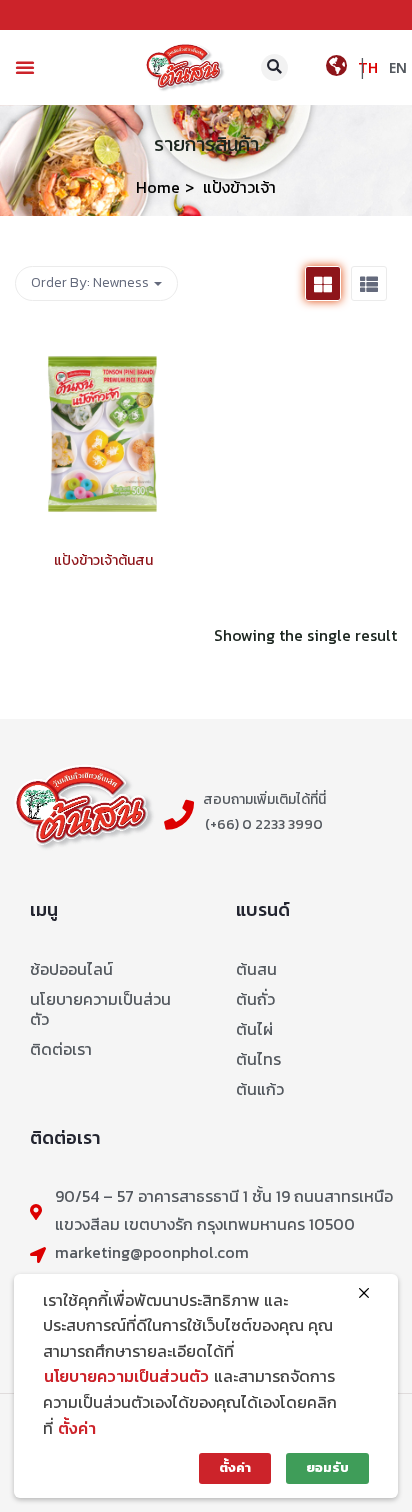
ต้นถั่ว (255, 999)
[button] (25, 67)
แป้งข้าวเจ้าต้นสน (103, 560)
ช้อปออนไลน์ (71, 969)
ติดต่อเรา (61, 1049)
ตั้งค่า (77, 1428)
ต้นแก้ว (260, 1089)
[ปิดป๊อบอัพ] (364, 1294)
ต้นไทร (258, 1059)
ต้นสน (256, 969)
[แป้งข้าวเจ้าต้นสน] (103, 343)
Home (158, 187)
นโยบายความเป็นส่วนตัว (100, 1009)
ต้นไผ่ (254, 1029)
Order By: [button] (90, 282)
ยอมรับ (327, 1467)
